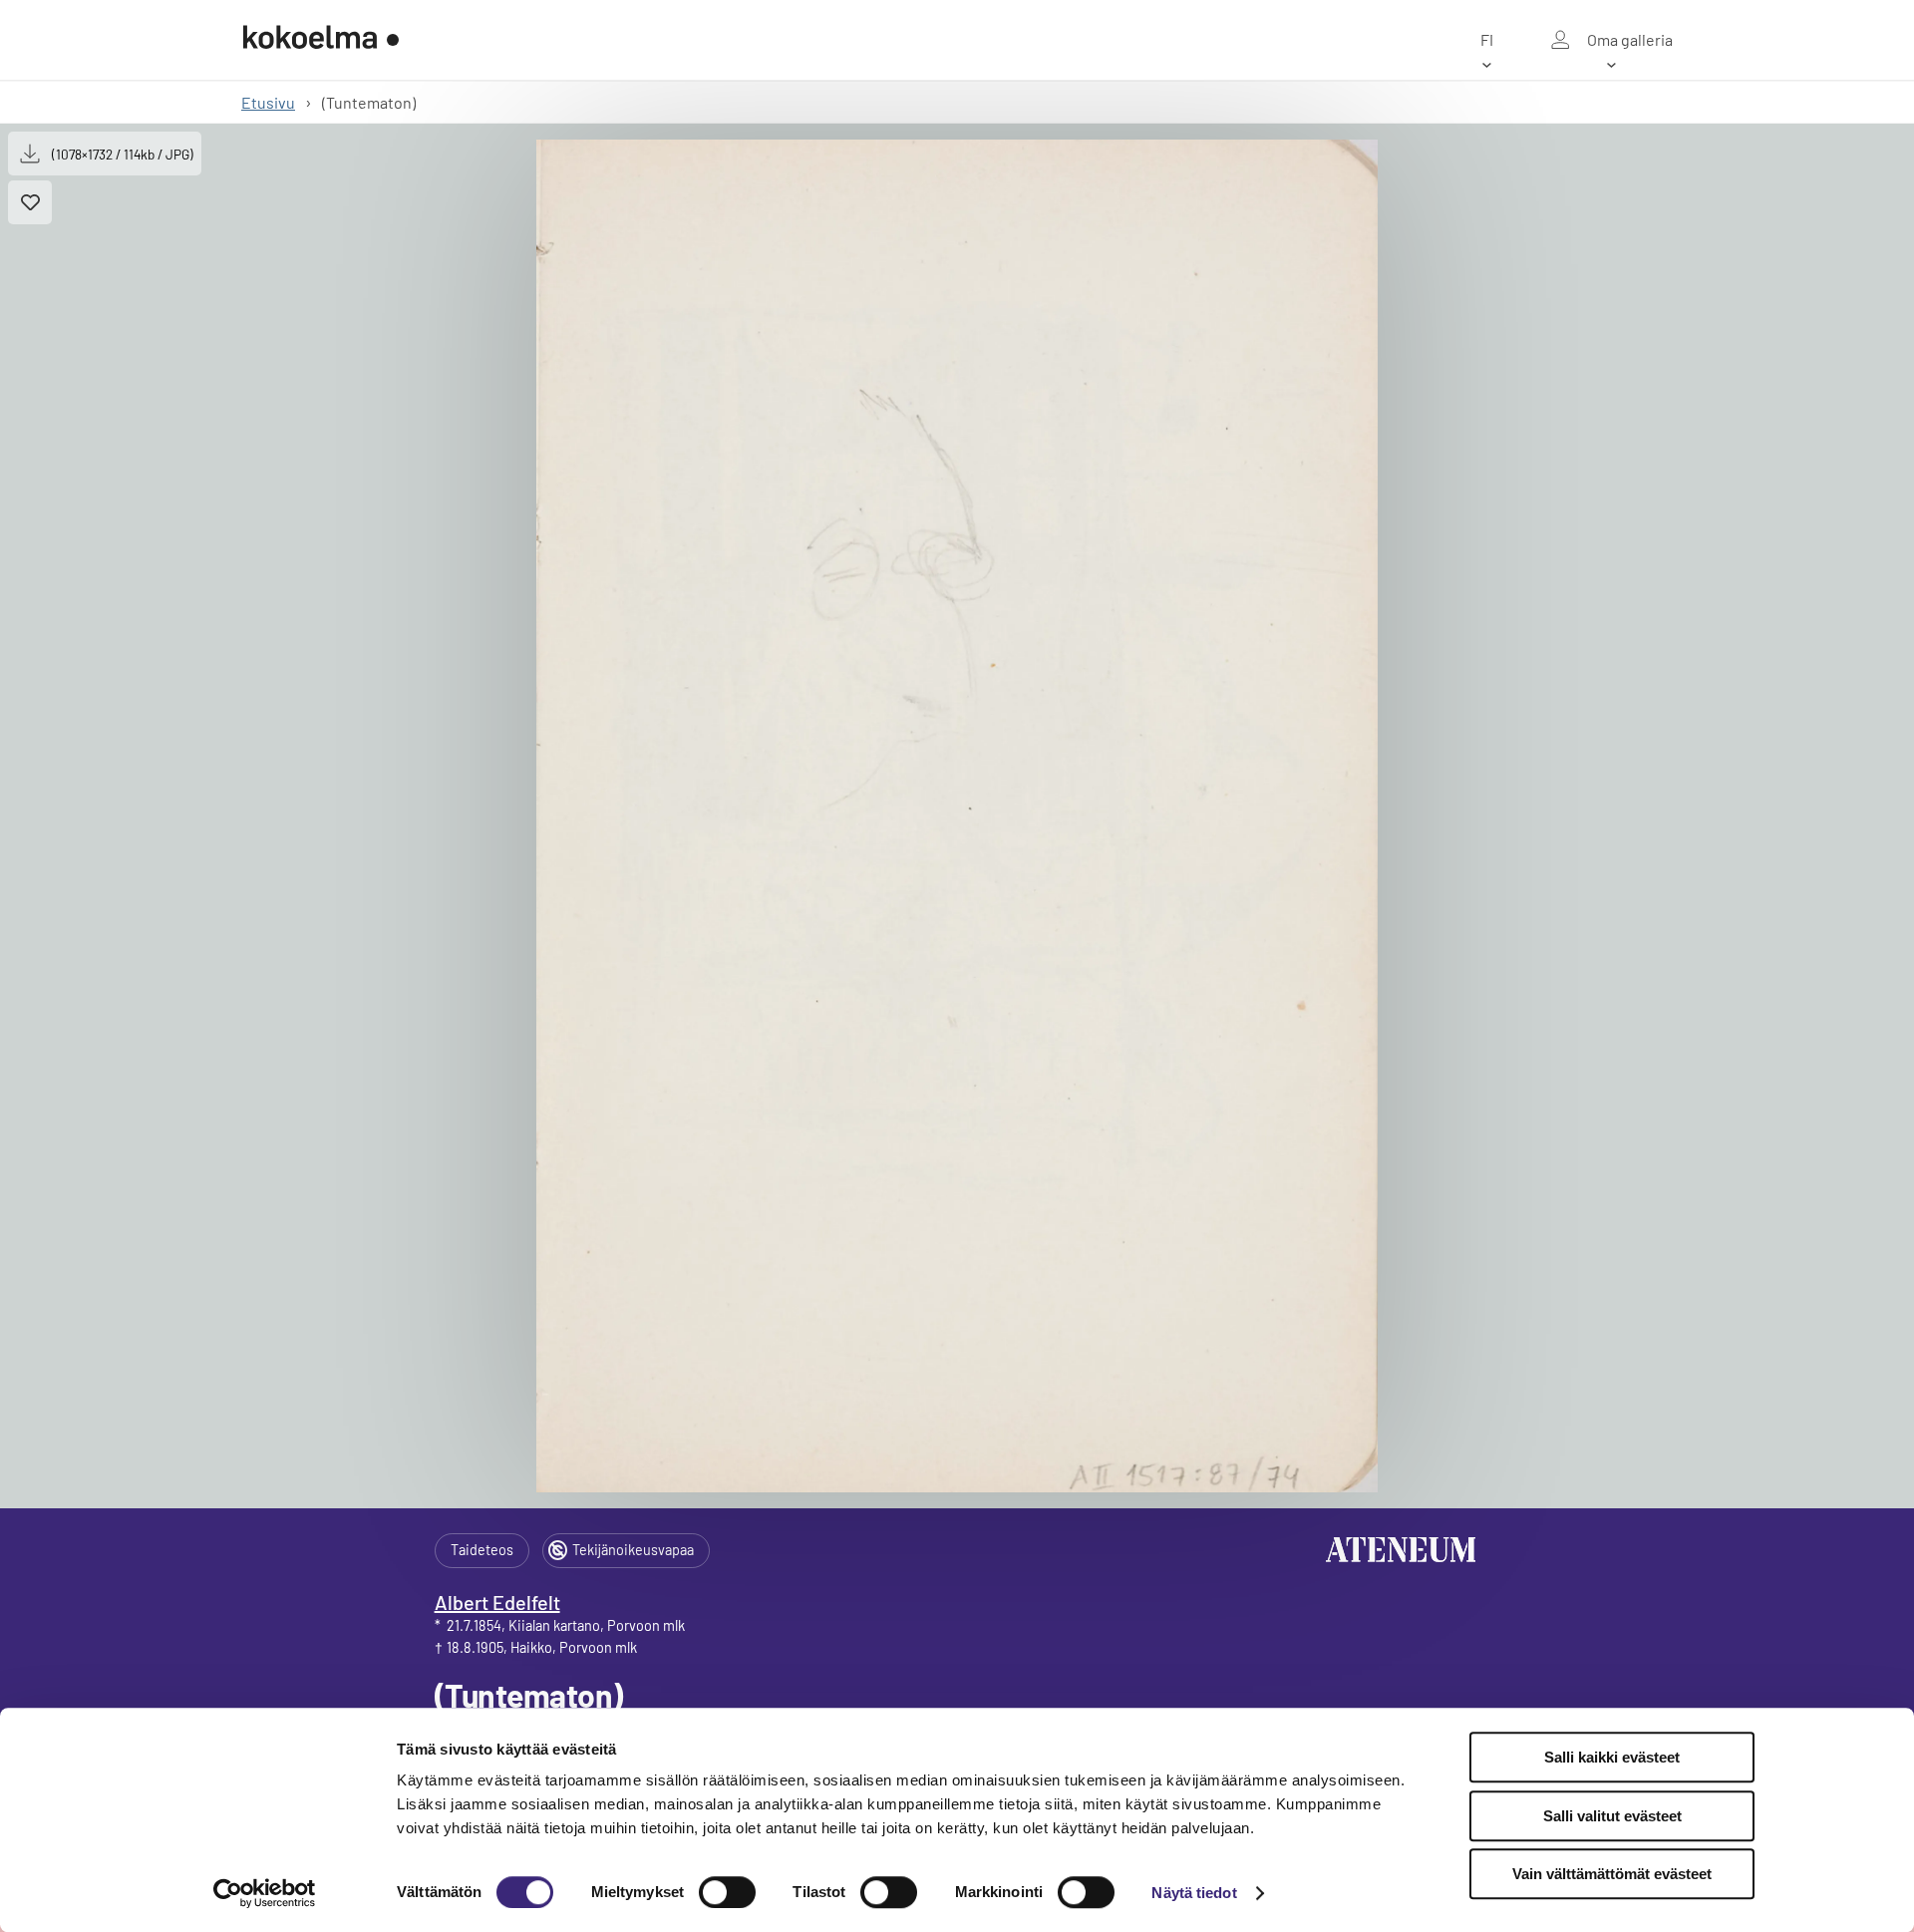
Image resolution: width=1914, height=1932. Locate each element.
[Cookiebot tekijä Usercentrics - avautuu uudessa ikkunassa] (265, 1893)
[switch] (727, 1892)
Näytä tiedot (1194, 1893)
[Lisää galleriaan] (30, 202)
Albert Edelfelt (497, 1602)
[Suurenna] (957, 816)
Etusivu (268, 102)
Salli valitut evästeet (1612, 1816)
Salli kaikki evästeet (1612, 1757)
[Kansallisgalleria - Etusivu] (321, 40)
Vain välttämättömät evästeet (1612, 1874)
